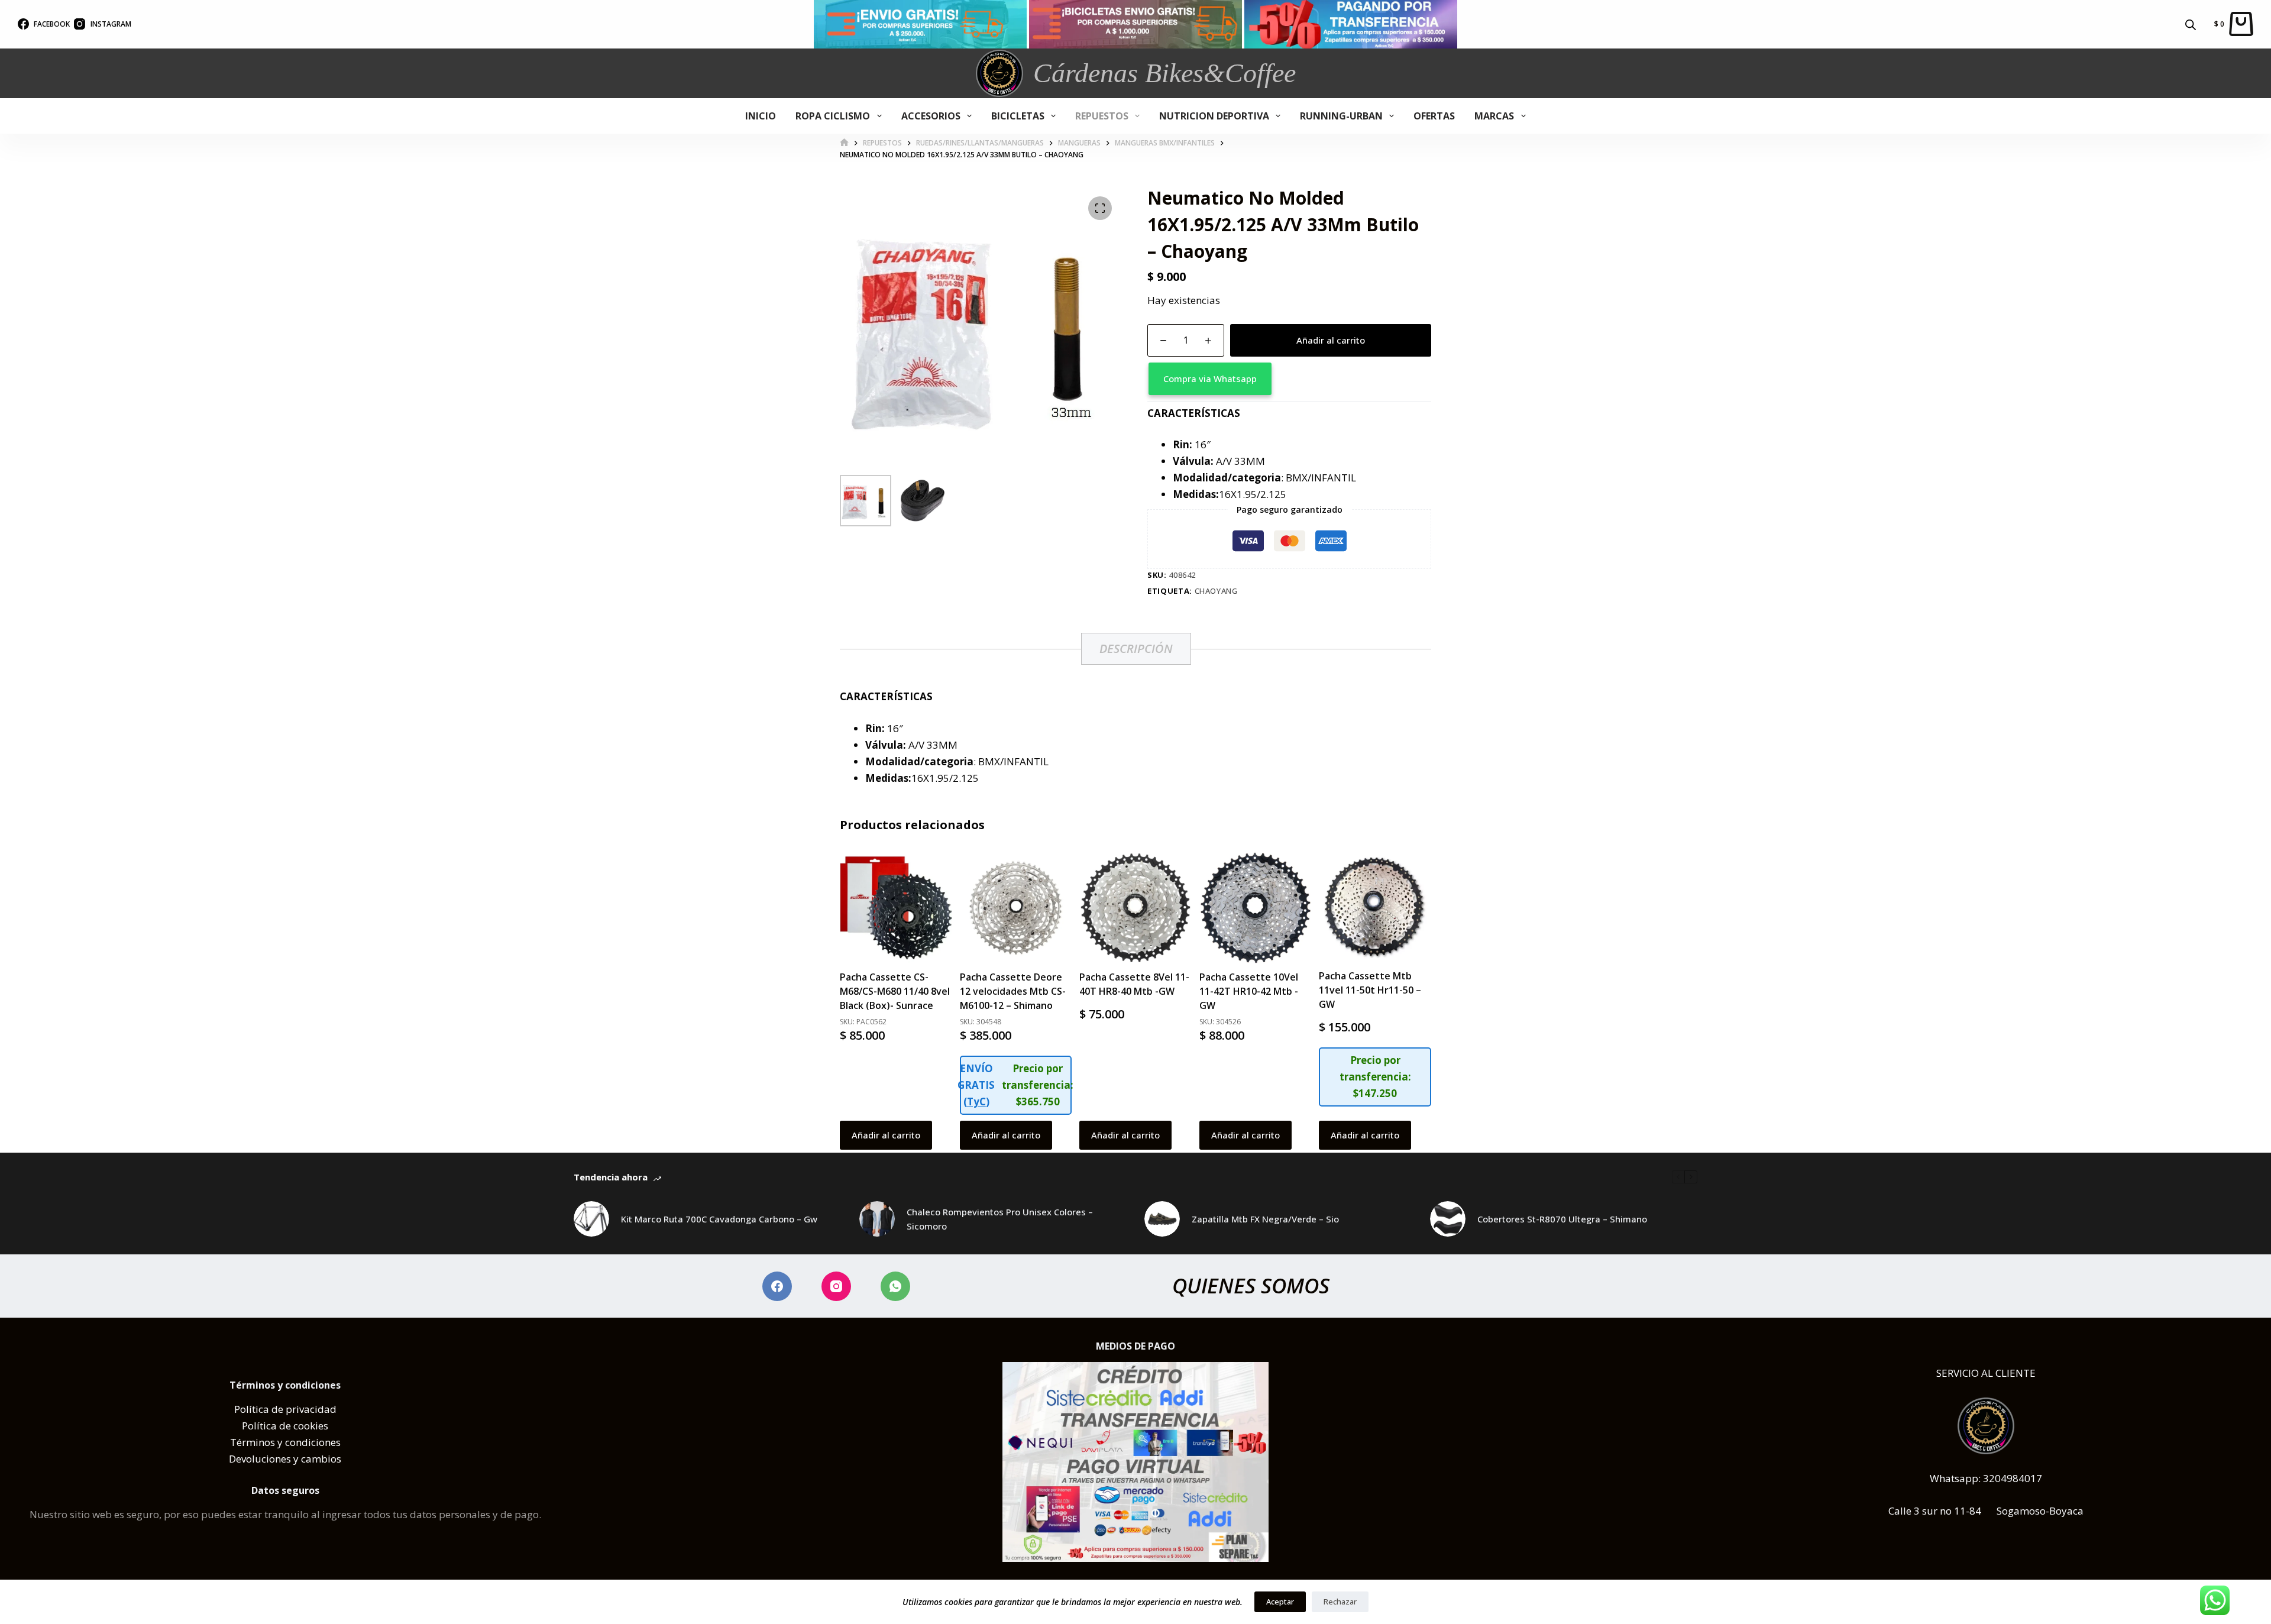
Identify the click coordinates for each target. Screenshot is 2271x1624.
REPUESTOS (1102, 116)
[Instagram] (836, 1286)
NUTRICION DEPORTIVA (1214, 116)
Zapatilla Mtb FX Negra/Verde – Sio (1265, 1219)
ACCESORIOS (931, 116)
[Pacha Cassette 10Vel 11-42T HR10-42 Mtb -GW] (1256, 908)
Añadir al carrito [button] (886, 1135)
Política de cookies (285, 1426)
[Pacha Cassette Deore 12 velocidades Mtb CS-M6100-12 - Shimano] (1016, 908)
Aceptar (1280, 1602)
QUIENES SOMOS (1251, 1285)
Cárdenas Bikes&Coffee (1164, 73)
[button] (1289, 379)
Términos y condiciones (285, 1442)
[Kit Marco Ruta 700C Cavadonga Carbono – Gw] (591, 1219)
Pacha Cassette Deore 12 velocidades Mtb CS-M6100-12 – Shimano (1013, 991)
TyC (976, 1101)
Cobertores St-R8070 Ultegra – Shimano (1562, 1219)
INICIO (761, 116)
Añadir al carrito (1331, 340)
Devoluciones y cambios (285, 1459)
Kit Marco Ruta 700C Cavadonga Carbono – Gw (719, 1219)
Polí (243, 1409)
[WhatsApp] (895, 1286)
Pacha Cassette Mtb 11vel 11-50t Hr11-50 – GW (1370, 990)
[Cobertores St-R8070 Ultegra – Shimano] (1448, 1219)
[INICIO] (844, 143)
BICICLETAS (1018, 116)
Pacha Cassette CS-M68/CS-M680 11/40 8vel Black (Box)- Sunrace (895, 991)
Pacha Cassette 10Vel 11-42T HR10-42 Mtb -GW (1249, 991)
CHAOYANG (1216, 591)
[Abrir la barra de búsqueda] (2191, 24)
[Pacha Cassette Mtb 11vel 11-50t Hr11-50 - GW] (1375, 907)
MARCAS (1494, 116)
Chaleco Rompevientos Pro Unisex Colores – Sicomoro (1000, 1219)
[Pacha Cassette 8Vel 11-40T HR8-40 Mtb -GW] (1135, 908)
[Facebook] (777, 1286)
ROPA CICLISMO (833, 116)
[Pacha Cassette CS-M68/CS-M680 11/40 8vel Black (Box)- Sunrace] (896, 908)
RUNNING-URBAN (1341, 116)
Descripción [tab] (1136, 648)
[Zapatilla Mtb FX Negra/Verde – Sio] (1162, 1219)
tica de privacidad (294, 1409)
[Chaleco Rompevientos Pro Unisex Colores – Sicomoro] (877, 1219)
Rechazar (1340, 1602)
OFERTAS (1434, 116)
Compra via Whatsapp (1210, 378)
